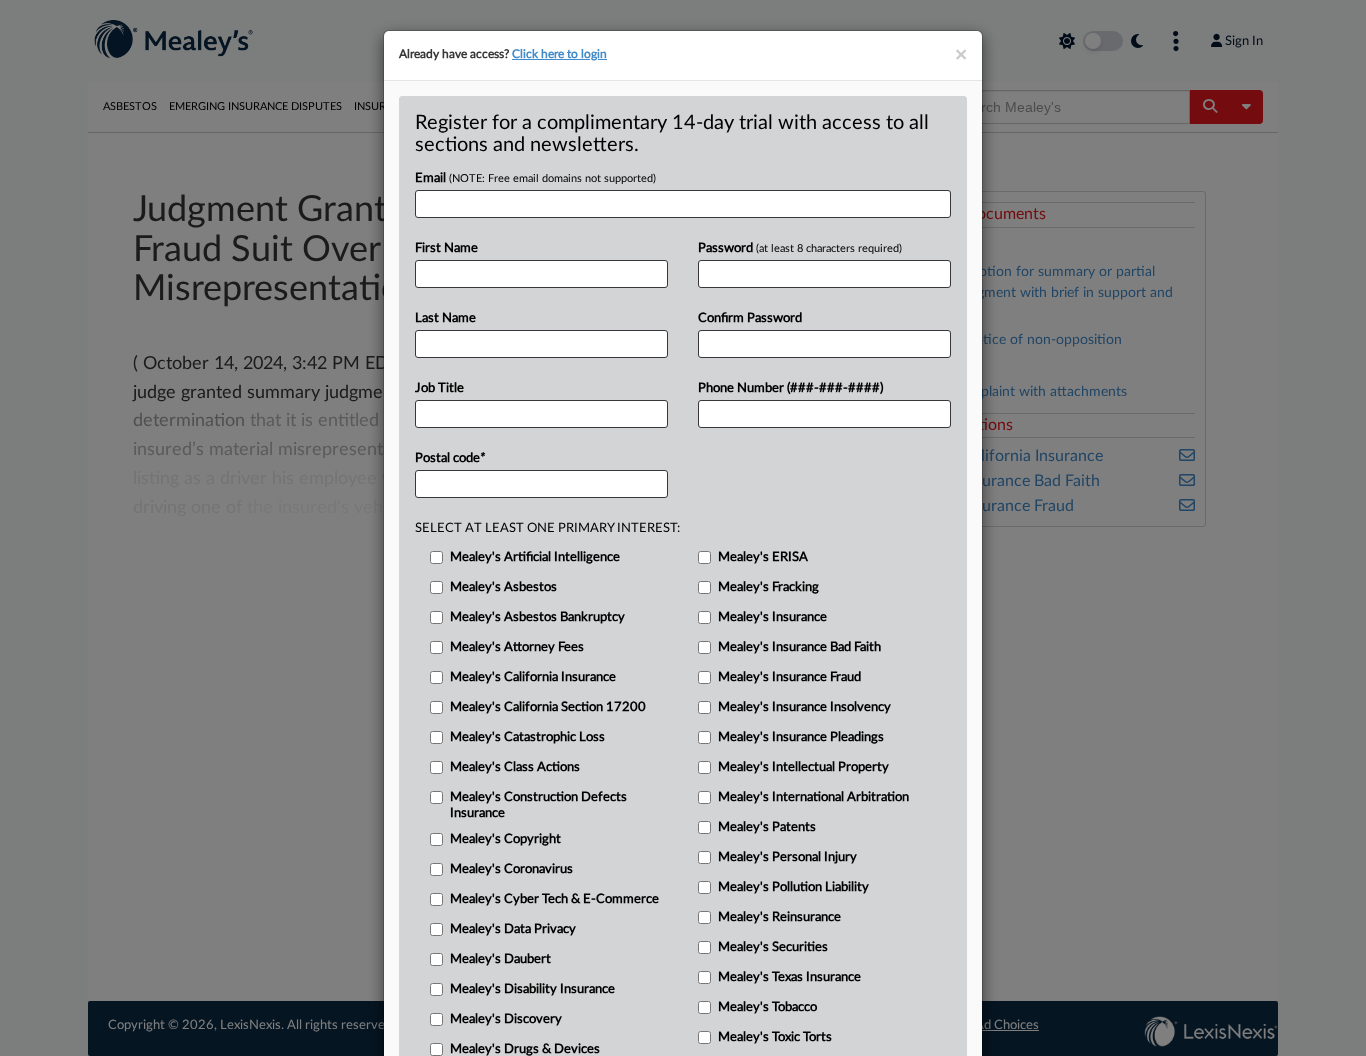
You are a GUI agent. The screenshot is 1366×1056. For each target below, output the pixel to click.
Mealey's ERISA (763, 557)
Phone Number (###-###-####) (790, 388)
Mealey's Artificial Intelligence (535, 557)
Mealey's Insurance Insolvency (804, 707)
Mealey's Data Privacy (513, 929)
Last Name (445, 318)
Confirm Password (750, 318)
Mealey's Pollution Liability (793, 887)
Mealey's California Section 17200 (548, 707)
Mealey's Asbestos (503, 587)
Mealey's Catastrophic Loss (527, 737)
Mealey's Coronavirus (511, 869)
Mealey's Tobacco (767, 1007)
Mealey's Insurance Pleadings (801, 737)
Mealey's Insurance (772, 617)
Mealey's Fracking (768, 587)
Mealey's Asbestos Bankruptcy (537, 617)
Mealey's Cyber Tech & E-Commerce (554, 899)
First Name (446, 248)
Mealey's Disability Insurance (532, 989)
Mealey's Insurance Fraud (789, 677)
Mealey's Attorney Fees (517, 647)
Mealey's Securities (773, 947)
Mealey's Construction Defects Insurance (538, 805)
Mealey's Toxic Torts (775, 1037)
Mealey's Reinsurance (779, 917)
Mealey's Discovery (506, 1019)
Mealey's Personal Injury (787, 857)
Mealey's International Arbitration (813, 797)
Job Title (439, 388)
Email (535, 178)
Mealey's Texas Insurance (789, 977)
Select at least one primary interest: (547, 528)
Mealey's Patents (767, 827)
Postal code (450, 458)
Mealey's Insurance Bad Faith (799, 647)
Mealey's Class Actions (515, 767)
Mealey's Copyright (505, 839)
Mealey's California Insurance (533, 677)
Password (800, 248)
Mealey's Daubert (500, 959)
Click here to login (559, 54)
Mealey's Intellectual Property (803, 767)
